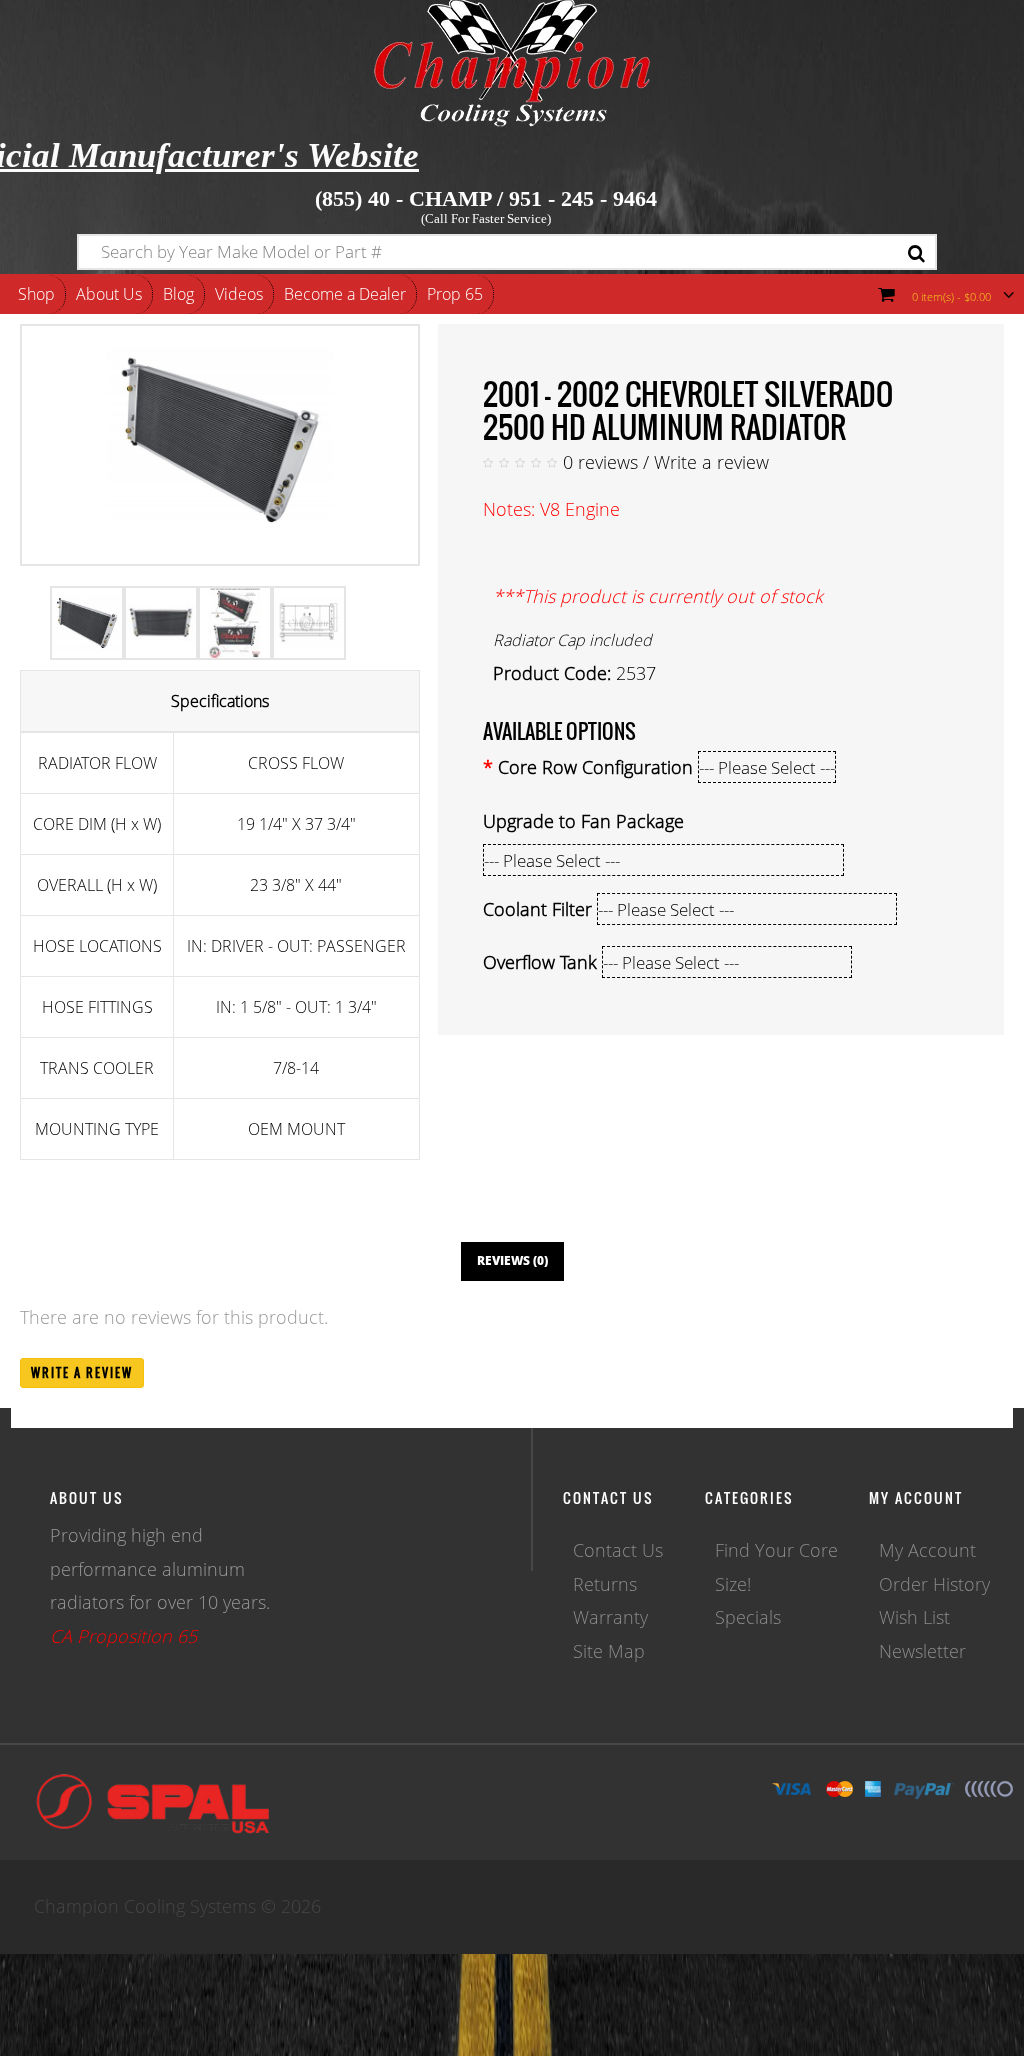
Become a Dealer (345, 294)
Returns (605, 1584)
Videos (239, 294)
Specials (748, 1617)
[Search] (916, 254)
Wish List (914, 1617)
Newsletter (922, 1651)
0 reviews (600, 462)
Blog (178, 294)
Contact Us (618, 1550)
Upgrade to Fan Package (583, 821)
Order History (934, 1584)
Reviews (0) (512, 1260)
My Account (927, 1550)
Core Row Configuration (595, 767)
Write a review (711, 462)
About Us (109, 294)
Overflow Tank (540, 962)
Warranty (610, 1617)
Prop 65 (455, 294)
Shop (36, 294)
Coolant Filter (537, 909)
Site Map (609, 1651)
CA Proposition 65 (123, 1636)
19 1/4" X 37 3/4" (296, 824)
